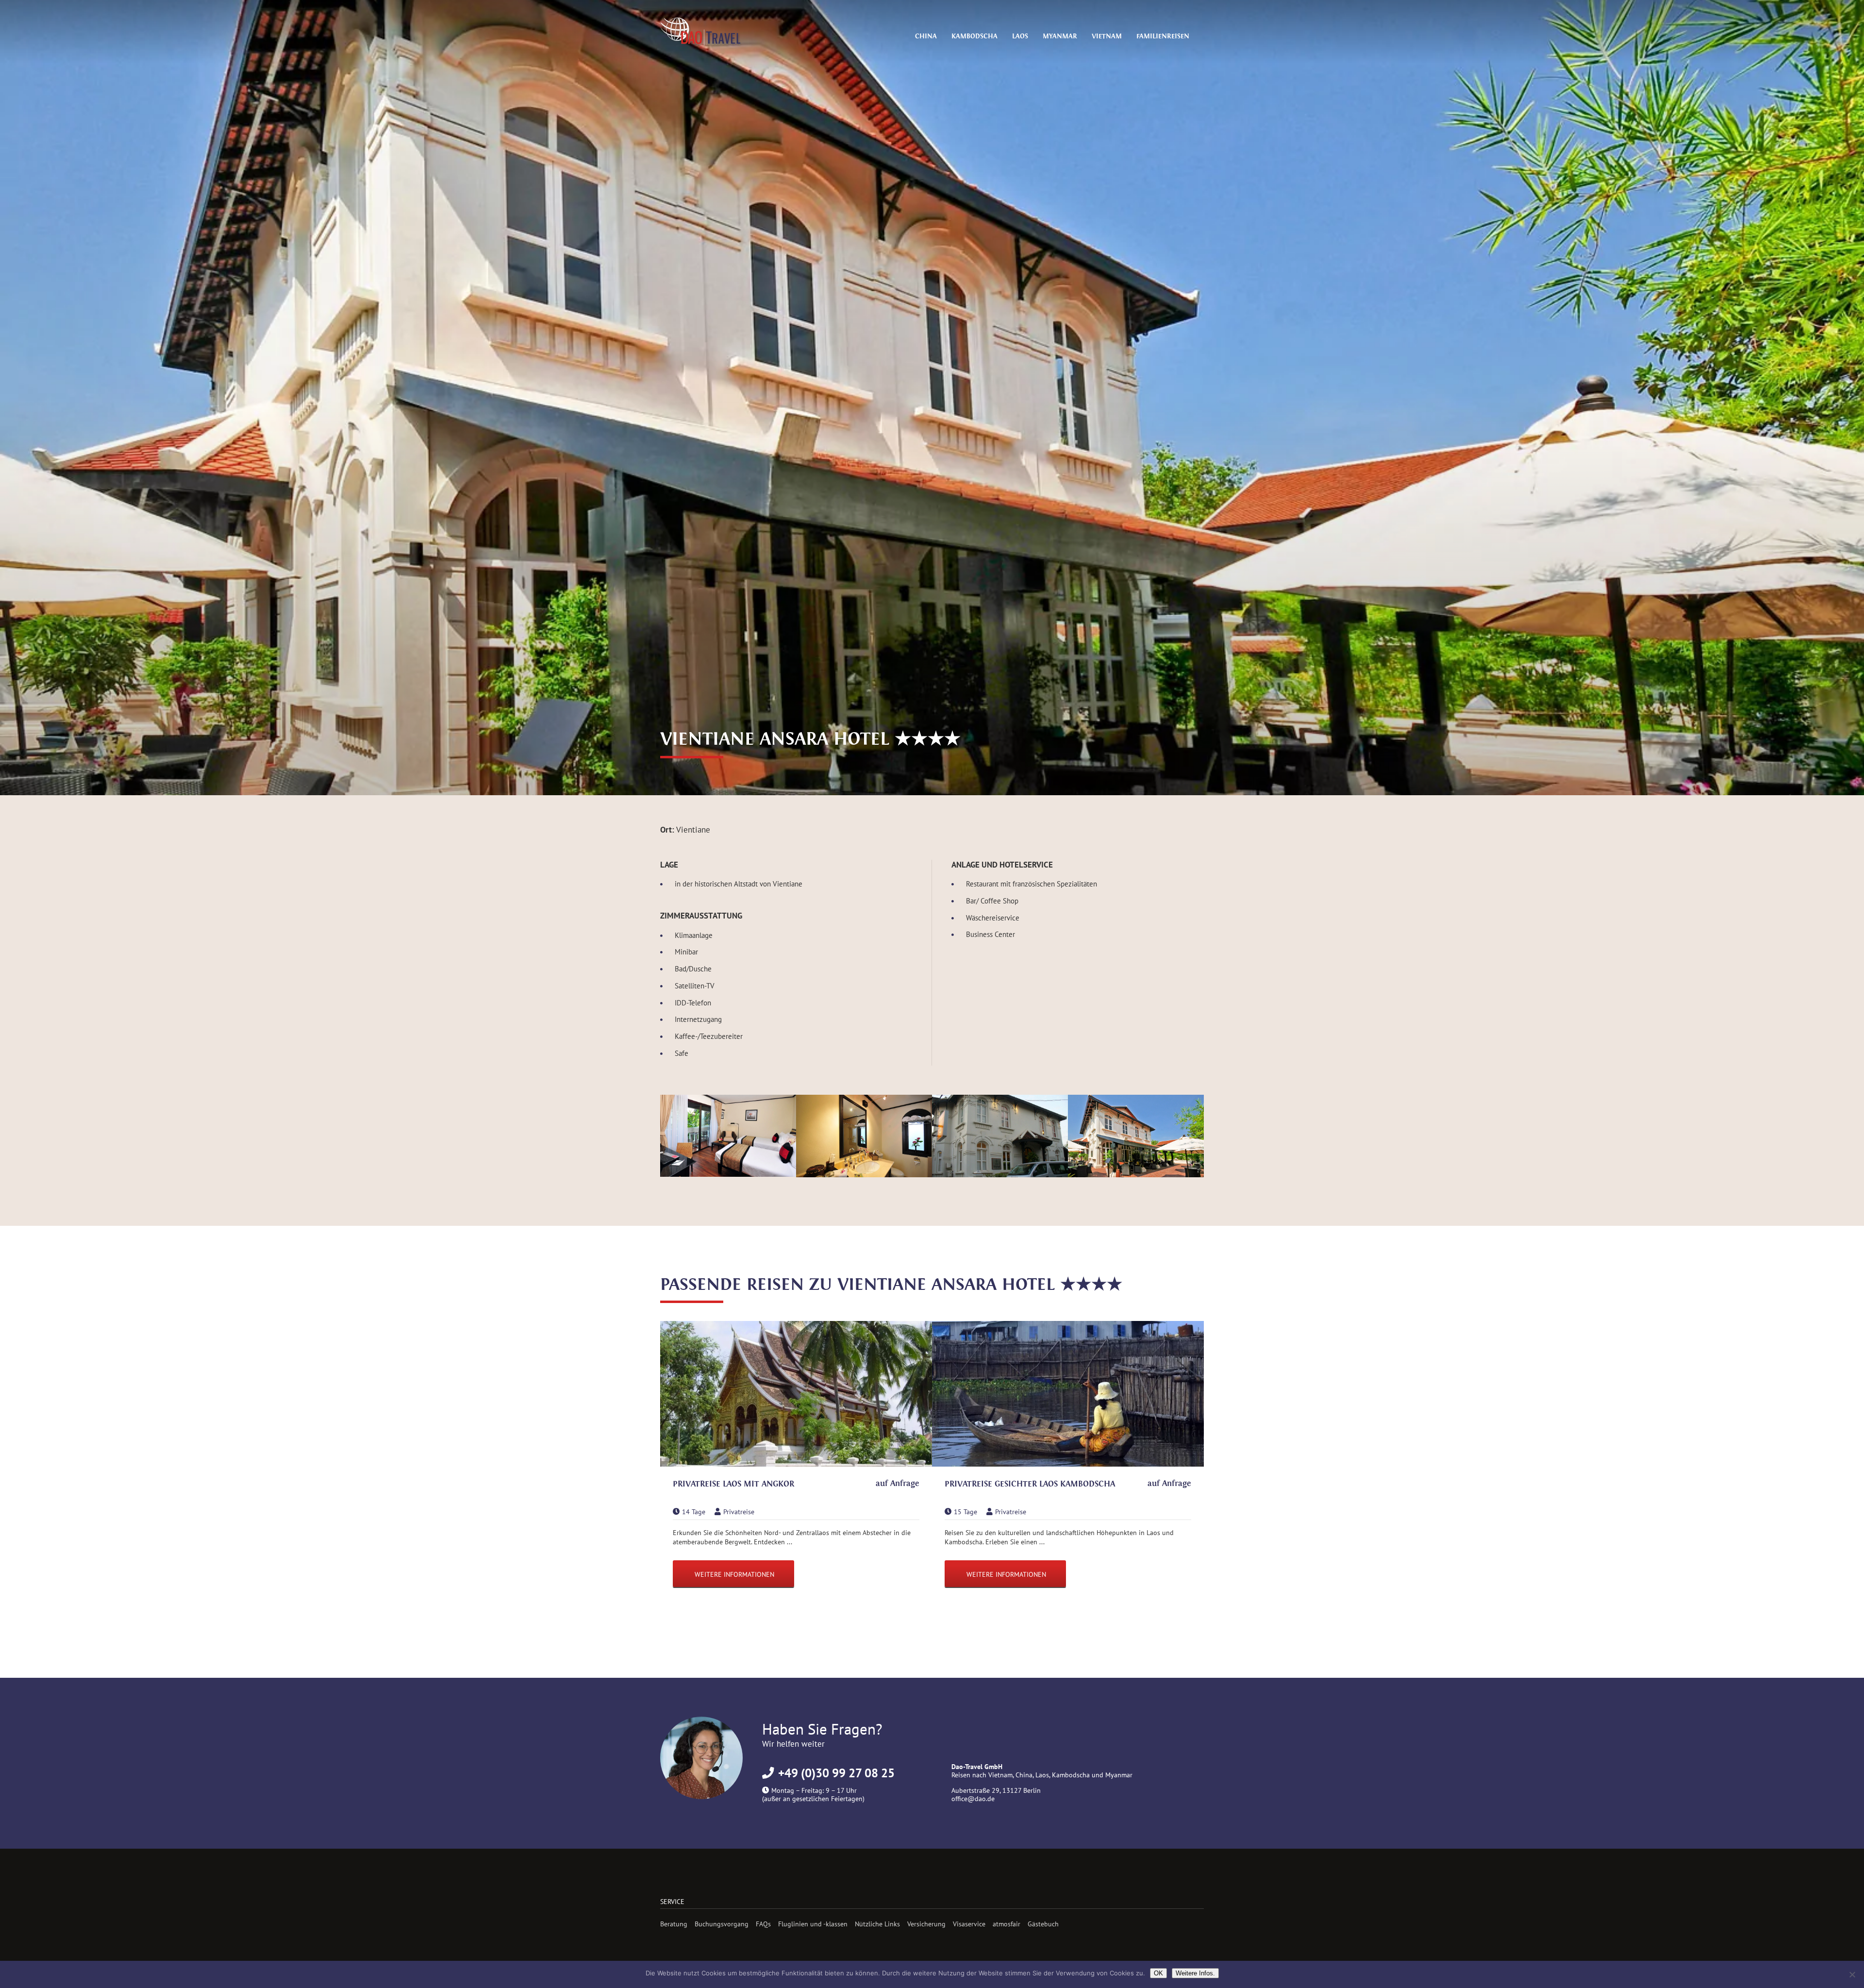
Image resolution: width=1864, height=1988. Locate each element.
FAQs (763, 1924)
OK (1158, 1973)
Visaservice (969, 1924)
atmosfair (1007, 1924)
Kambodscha (974, 36)
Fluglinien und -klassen (813, 1924)
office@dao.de (973, 1798)
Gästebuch (1043, 1924)
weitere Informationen (734, 1574)
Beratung (674, 1924)
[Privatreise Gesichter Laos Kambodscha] (1068, 1395)
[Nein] (1852, 1974)
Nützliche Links (877, 1924)
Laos (1020, 36)
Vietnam (1107, 36)
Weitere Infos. (1195, 1973)
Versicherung (926, 1924)
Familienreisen (1163, 36)
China (926, 36)
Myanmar (1060, 36)
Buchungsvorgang (722, 1924)
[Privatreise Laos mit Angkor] (796, 1395)
